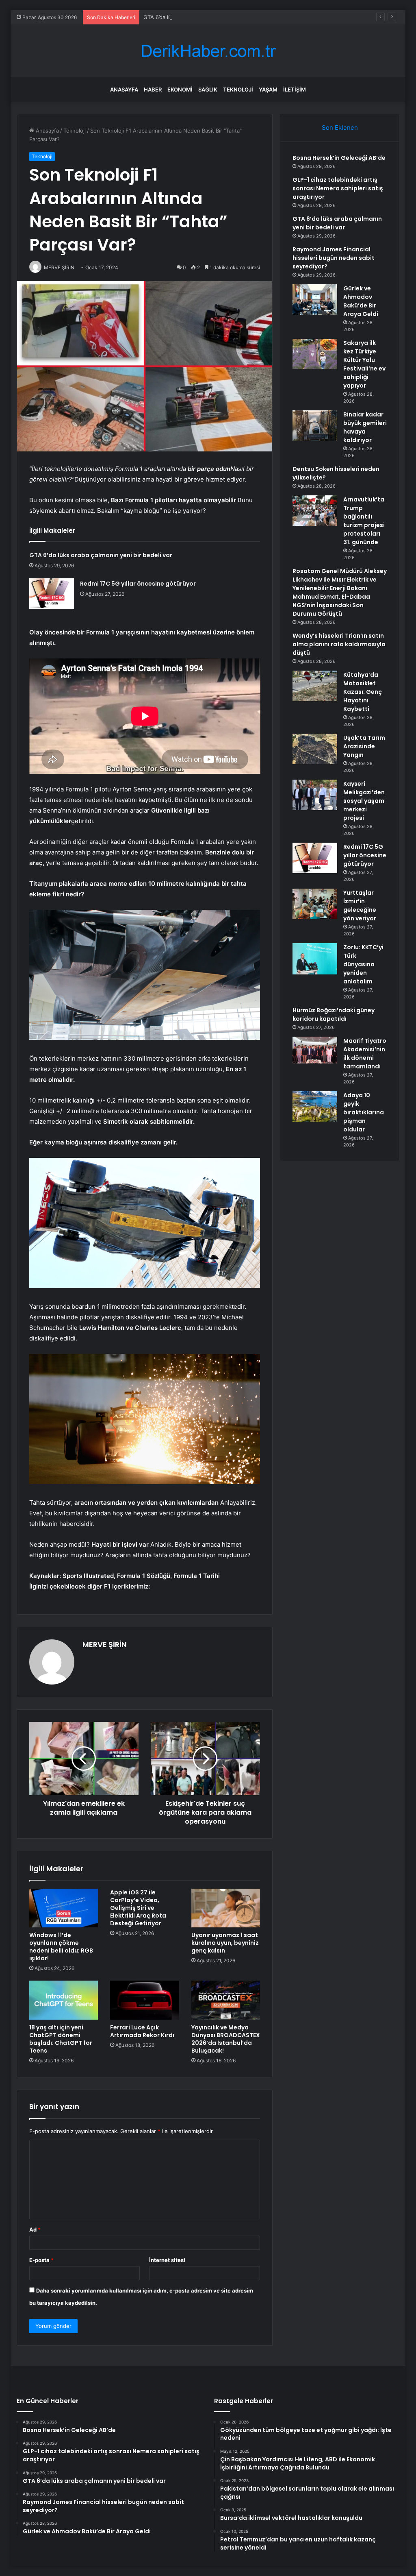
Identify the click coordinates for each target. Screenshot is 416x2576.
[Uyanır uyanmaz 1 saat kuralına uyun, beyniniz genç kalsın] (226, 1908)
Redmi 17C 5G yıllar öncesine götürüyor (138, 584)
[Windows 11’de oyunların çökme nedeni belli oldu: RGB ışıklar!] (64, 1908)
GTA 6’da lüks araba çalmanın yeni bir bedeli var (203, 17)
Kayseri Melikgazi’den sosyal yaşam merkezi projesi (364, 801)
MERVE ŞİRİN (105, 1644)
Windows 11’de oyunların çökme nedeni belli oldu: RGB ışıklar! (61, 1947)
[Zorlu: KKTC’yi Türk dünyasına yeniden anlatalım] (315, 959)
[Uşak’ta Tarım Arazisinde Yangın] (315, 749)
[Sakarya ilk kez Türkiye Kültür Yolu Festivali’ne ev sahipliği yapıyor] (315, 354)
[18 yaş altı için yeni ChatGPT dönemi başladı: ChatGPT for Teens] (64, 2000)
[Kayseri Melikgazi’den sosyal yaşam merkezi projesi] (315, 795)
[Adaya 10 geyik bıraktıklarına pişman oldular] (315, 1106)
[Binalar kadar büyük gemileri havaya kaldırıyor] (315, 426)
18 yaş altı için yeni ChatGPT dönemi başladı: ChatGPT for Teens (61, 2039)
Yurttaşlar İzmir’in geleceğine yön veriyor (360, 906)
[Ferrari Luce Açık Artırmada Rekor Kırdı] (145, 2000)
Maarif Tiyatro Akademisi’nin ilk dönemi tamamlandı (365, 1054)
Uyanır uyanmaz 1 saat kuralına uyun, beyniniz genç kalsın (225, 1943)
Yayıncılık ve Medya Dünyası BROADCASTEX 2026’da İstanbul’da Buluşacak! (226, 2039)
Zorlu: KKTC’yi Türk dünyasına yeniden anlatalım (363, 964)
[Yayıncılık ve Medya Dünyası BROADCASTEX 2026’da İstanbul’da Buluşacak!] (226, 2000)
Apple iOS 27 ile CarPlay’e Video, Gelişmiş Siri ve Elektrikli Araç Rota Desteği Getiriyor (138, 1908)
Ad (35, 2229)
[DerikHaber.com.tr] (208, 51)
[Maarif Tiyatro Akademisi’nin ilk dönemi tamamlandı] (315, 1050)
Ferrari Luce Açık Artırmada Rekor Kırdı (142, 2031)
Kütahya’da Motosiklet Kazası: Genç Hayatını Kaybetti (363, 692)
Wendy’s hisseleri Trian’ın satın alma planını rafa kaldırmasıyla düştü (339, 644)
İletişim (295, 89)
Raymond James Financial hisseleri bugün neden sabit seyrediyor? (334, 258)
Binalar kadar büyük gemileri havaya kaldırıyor (365, 427)
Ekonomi (180, 89)
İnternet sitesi (167, 2260)
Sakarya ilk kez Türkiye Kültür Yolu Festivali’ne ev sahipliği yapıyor (364, 364)
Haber (153, 89)
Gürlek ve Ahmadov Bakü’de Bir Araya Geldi (361, 301)
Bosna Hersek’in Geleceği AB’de (339, 158)
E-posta (41, 2260)
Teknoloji (238, 89)
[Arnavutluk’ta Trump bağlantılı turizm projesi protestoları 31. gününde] (315, 511)
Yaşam (268, 89)
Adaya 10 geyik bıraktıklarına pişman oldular (364, 1112)
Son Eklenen (340, 127)
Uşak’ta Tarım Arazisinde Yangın (364, 746)
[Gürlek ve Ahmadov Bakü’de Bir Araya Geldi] (315, 300)
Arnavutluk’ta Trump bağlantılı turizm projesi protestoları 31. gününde (364, 521)
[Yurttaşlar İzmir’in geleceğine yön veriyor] (315, 904)
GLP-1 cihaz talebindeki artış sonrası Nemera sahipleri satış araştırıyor (338, 188)
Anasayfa (124, 89)
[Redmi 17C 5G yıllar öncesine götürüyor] (52, 594)
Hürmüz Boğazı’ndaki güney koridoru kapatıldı (334, 1014)
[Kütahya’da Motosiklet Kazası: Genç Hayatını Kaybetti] (315, 686)
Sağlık (208, 89)
